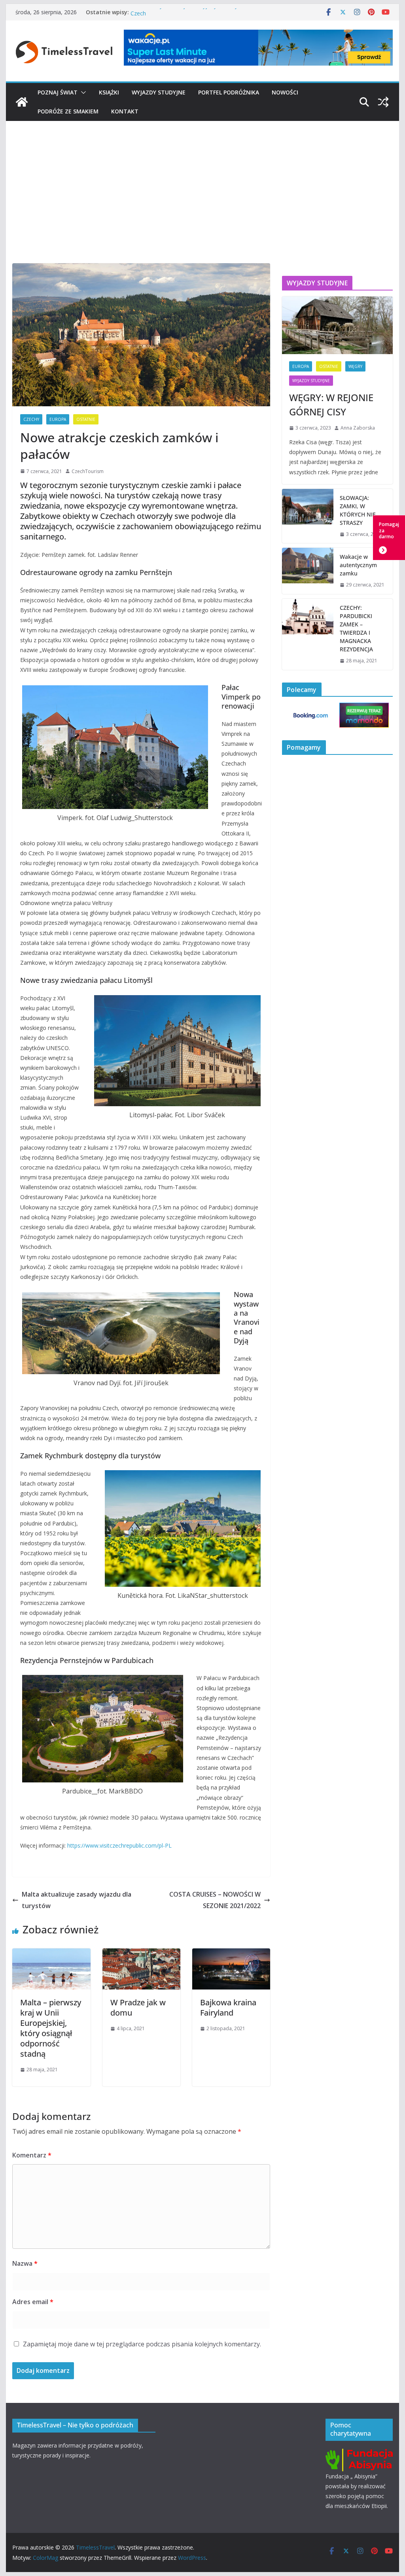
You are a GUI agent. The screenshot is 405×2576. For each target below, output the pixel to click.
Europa (58, 419)
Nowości (285, 92)
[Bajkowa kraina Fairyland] (231, 1954)
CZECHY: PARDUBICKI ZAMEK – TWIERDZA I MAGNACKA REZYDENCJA (356, 628)
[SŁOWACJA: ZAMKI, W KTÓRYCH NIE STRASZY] (308, 516)
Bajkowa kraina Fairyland (228, 2007)
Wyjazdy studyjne (159, 92)
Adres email (33, 2302)
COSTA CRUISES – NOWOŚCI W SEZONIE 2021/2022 (215, 1900)
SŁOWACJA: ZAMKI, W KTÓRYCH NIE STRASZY (358, 510)
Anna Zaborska (358, 428)
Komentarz (32, 2155)
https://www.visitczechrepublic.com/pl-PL (119, 1845)
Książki (109, 92)
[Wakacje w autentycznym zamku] (308, 571)
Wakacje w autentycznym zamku (358, 565)
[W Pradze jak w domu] (141, 1954)
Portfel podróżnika (229, 92)
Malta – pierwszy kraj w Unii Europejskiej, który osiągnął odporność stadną (51, 2028)
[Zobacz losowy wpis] (383, 102)
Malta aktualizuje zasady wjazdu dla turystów (77, 1900)
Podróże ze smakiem (68, 111)
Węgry (355, 366)
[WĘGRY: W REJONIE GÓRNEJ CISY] (337, 325)
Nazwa (25, 2263)
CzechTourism (88, 471)
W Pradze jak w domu (138, 2007)
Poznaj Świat (58, 92)
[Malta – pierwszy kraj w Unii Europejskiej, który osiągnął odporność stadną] (51, 1954)
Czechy (31, 419)
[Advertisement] (202, 180)
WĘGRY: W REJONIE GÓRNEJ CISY (331, 405)
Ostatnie (86, 419)
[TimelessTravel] (22, 102)
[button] (82, 92)
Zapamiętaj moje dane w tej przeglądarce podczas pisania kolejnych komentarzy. (142, 2344)
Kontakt (125, 111)
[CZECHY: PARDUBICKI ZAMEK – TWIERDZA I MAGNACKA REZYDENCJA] (308, 634)
